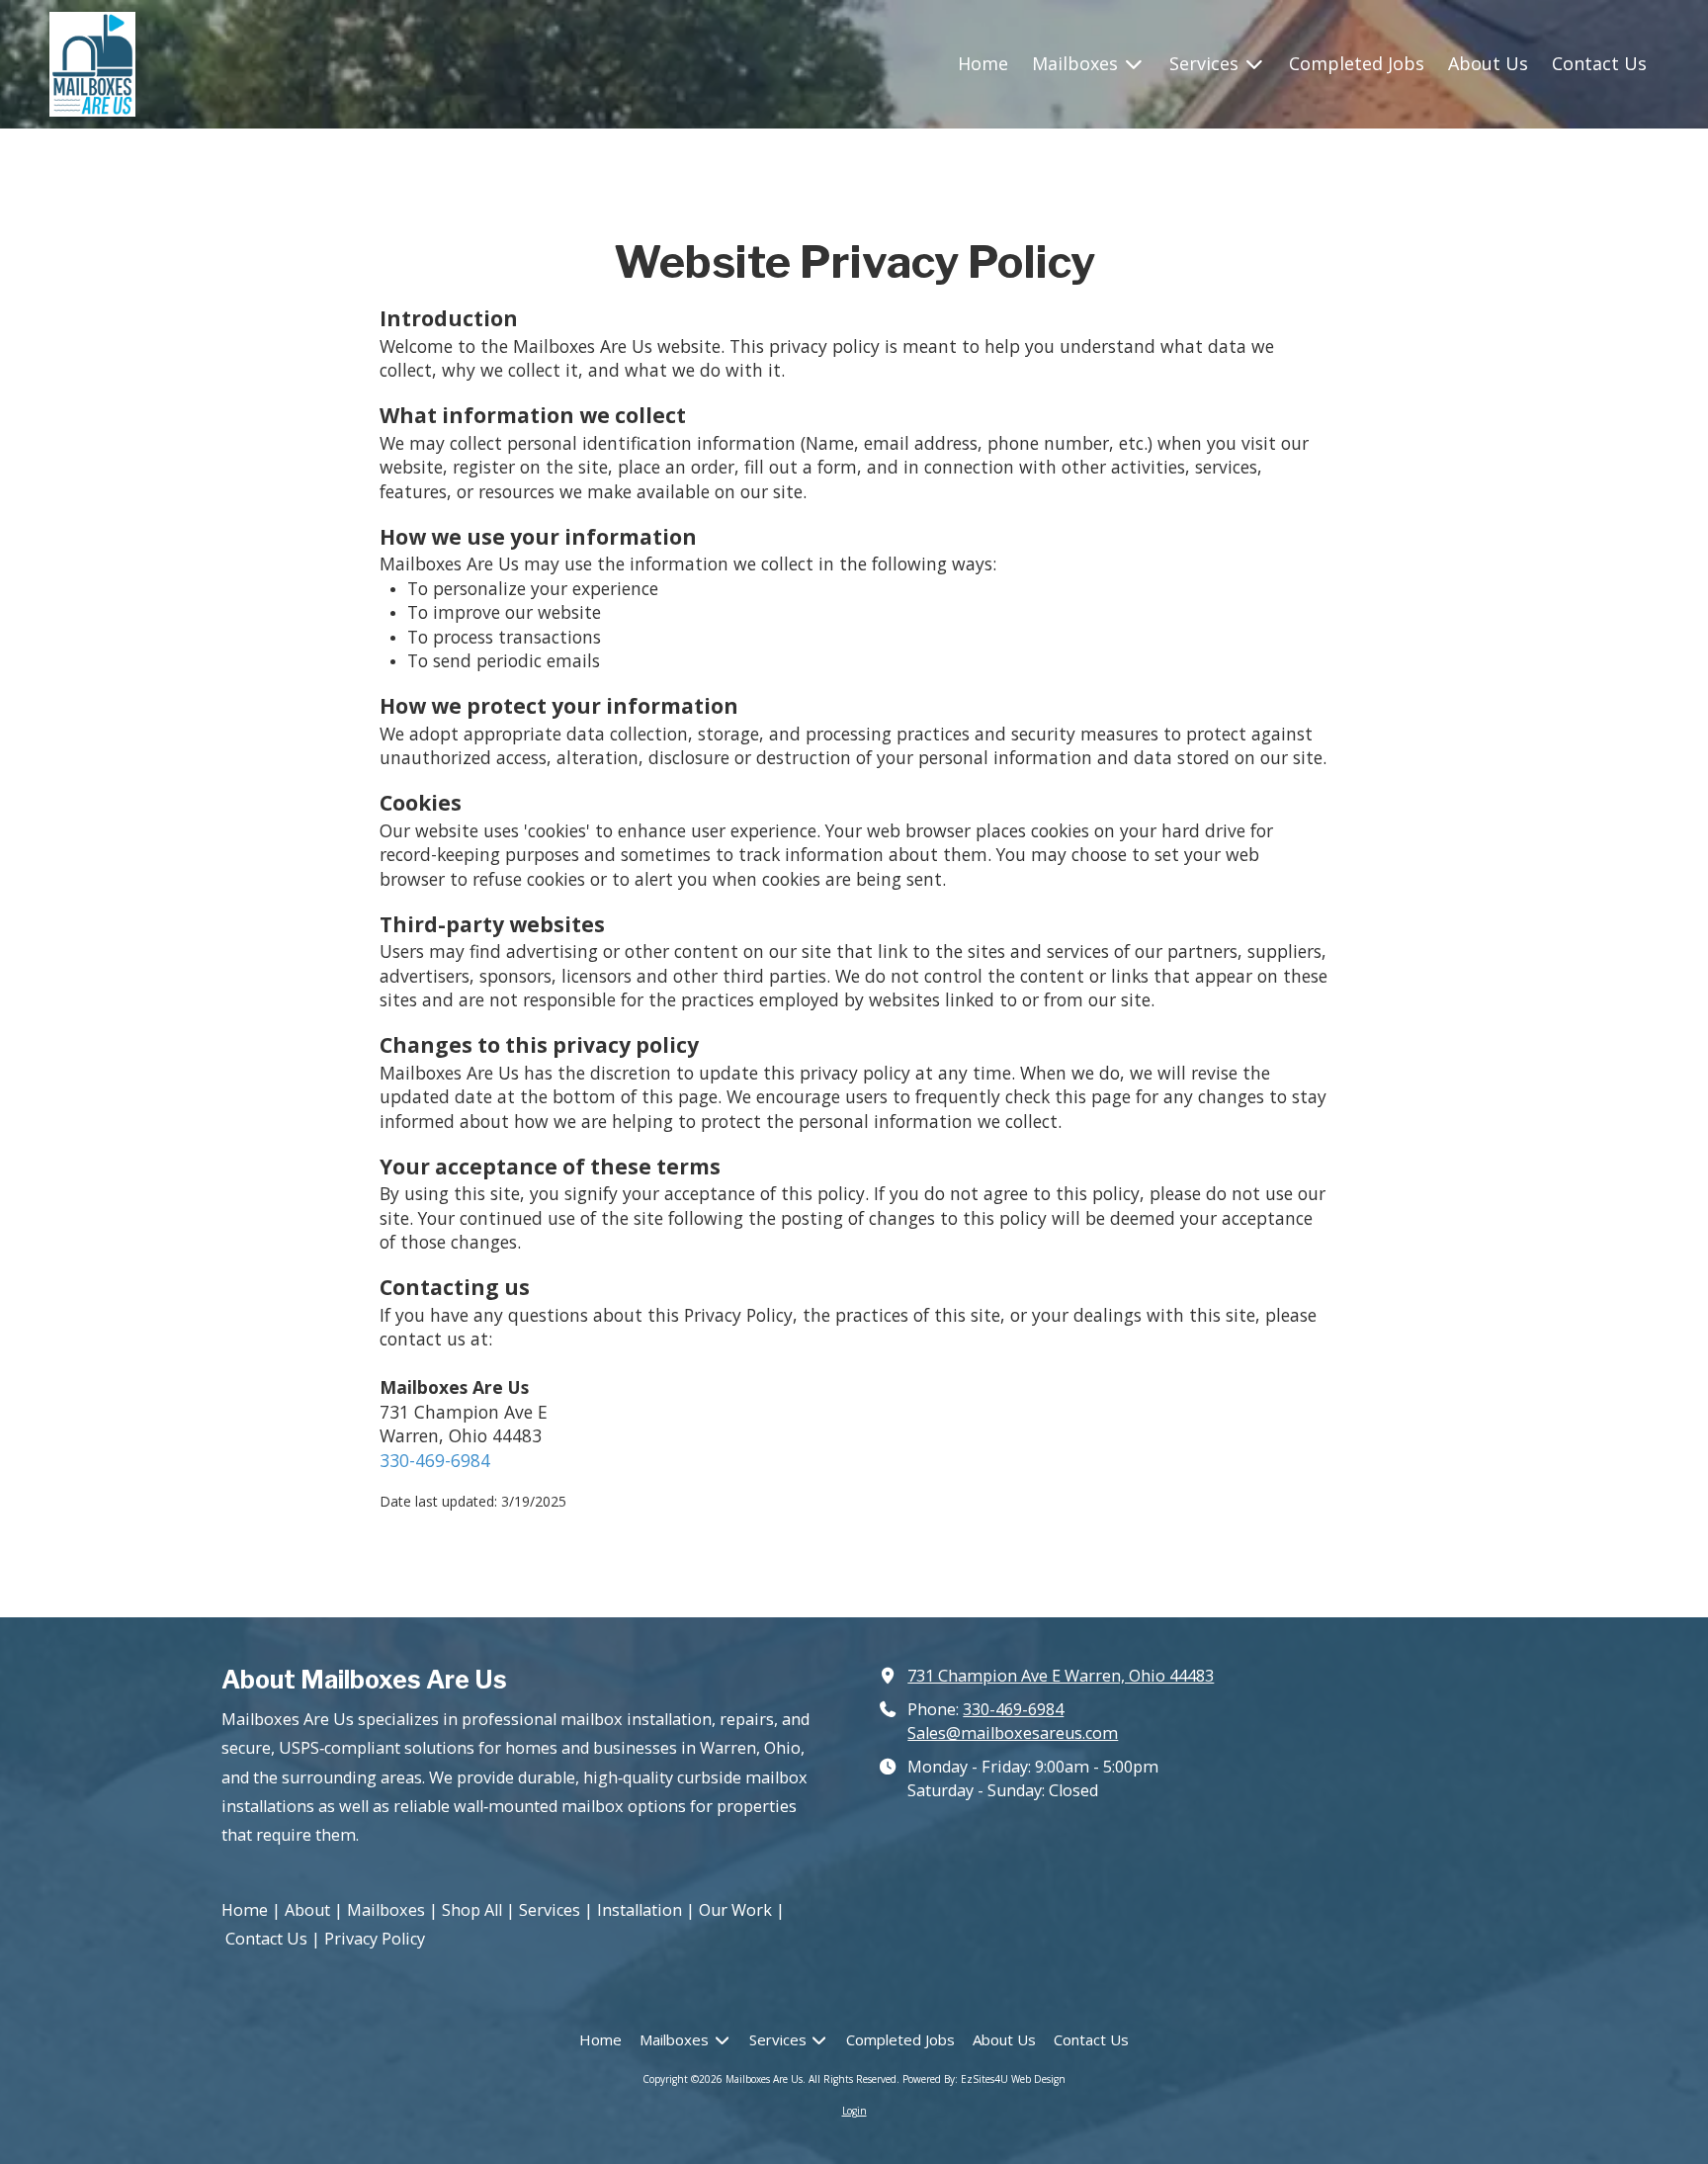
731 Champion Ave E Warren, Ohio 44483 (1061, 1676)
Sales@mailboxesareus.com (1013, 1733)
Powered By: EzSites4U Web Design (984, 2079)
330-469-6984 (435, 1460)
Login (854, 2111)
